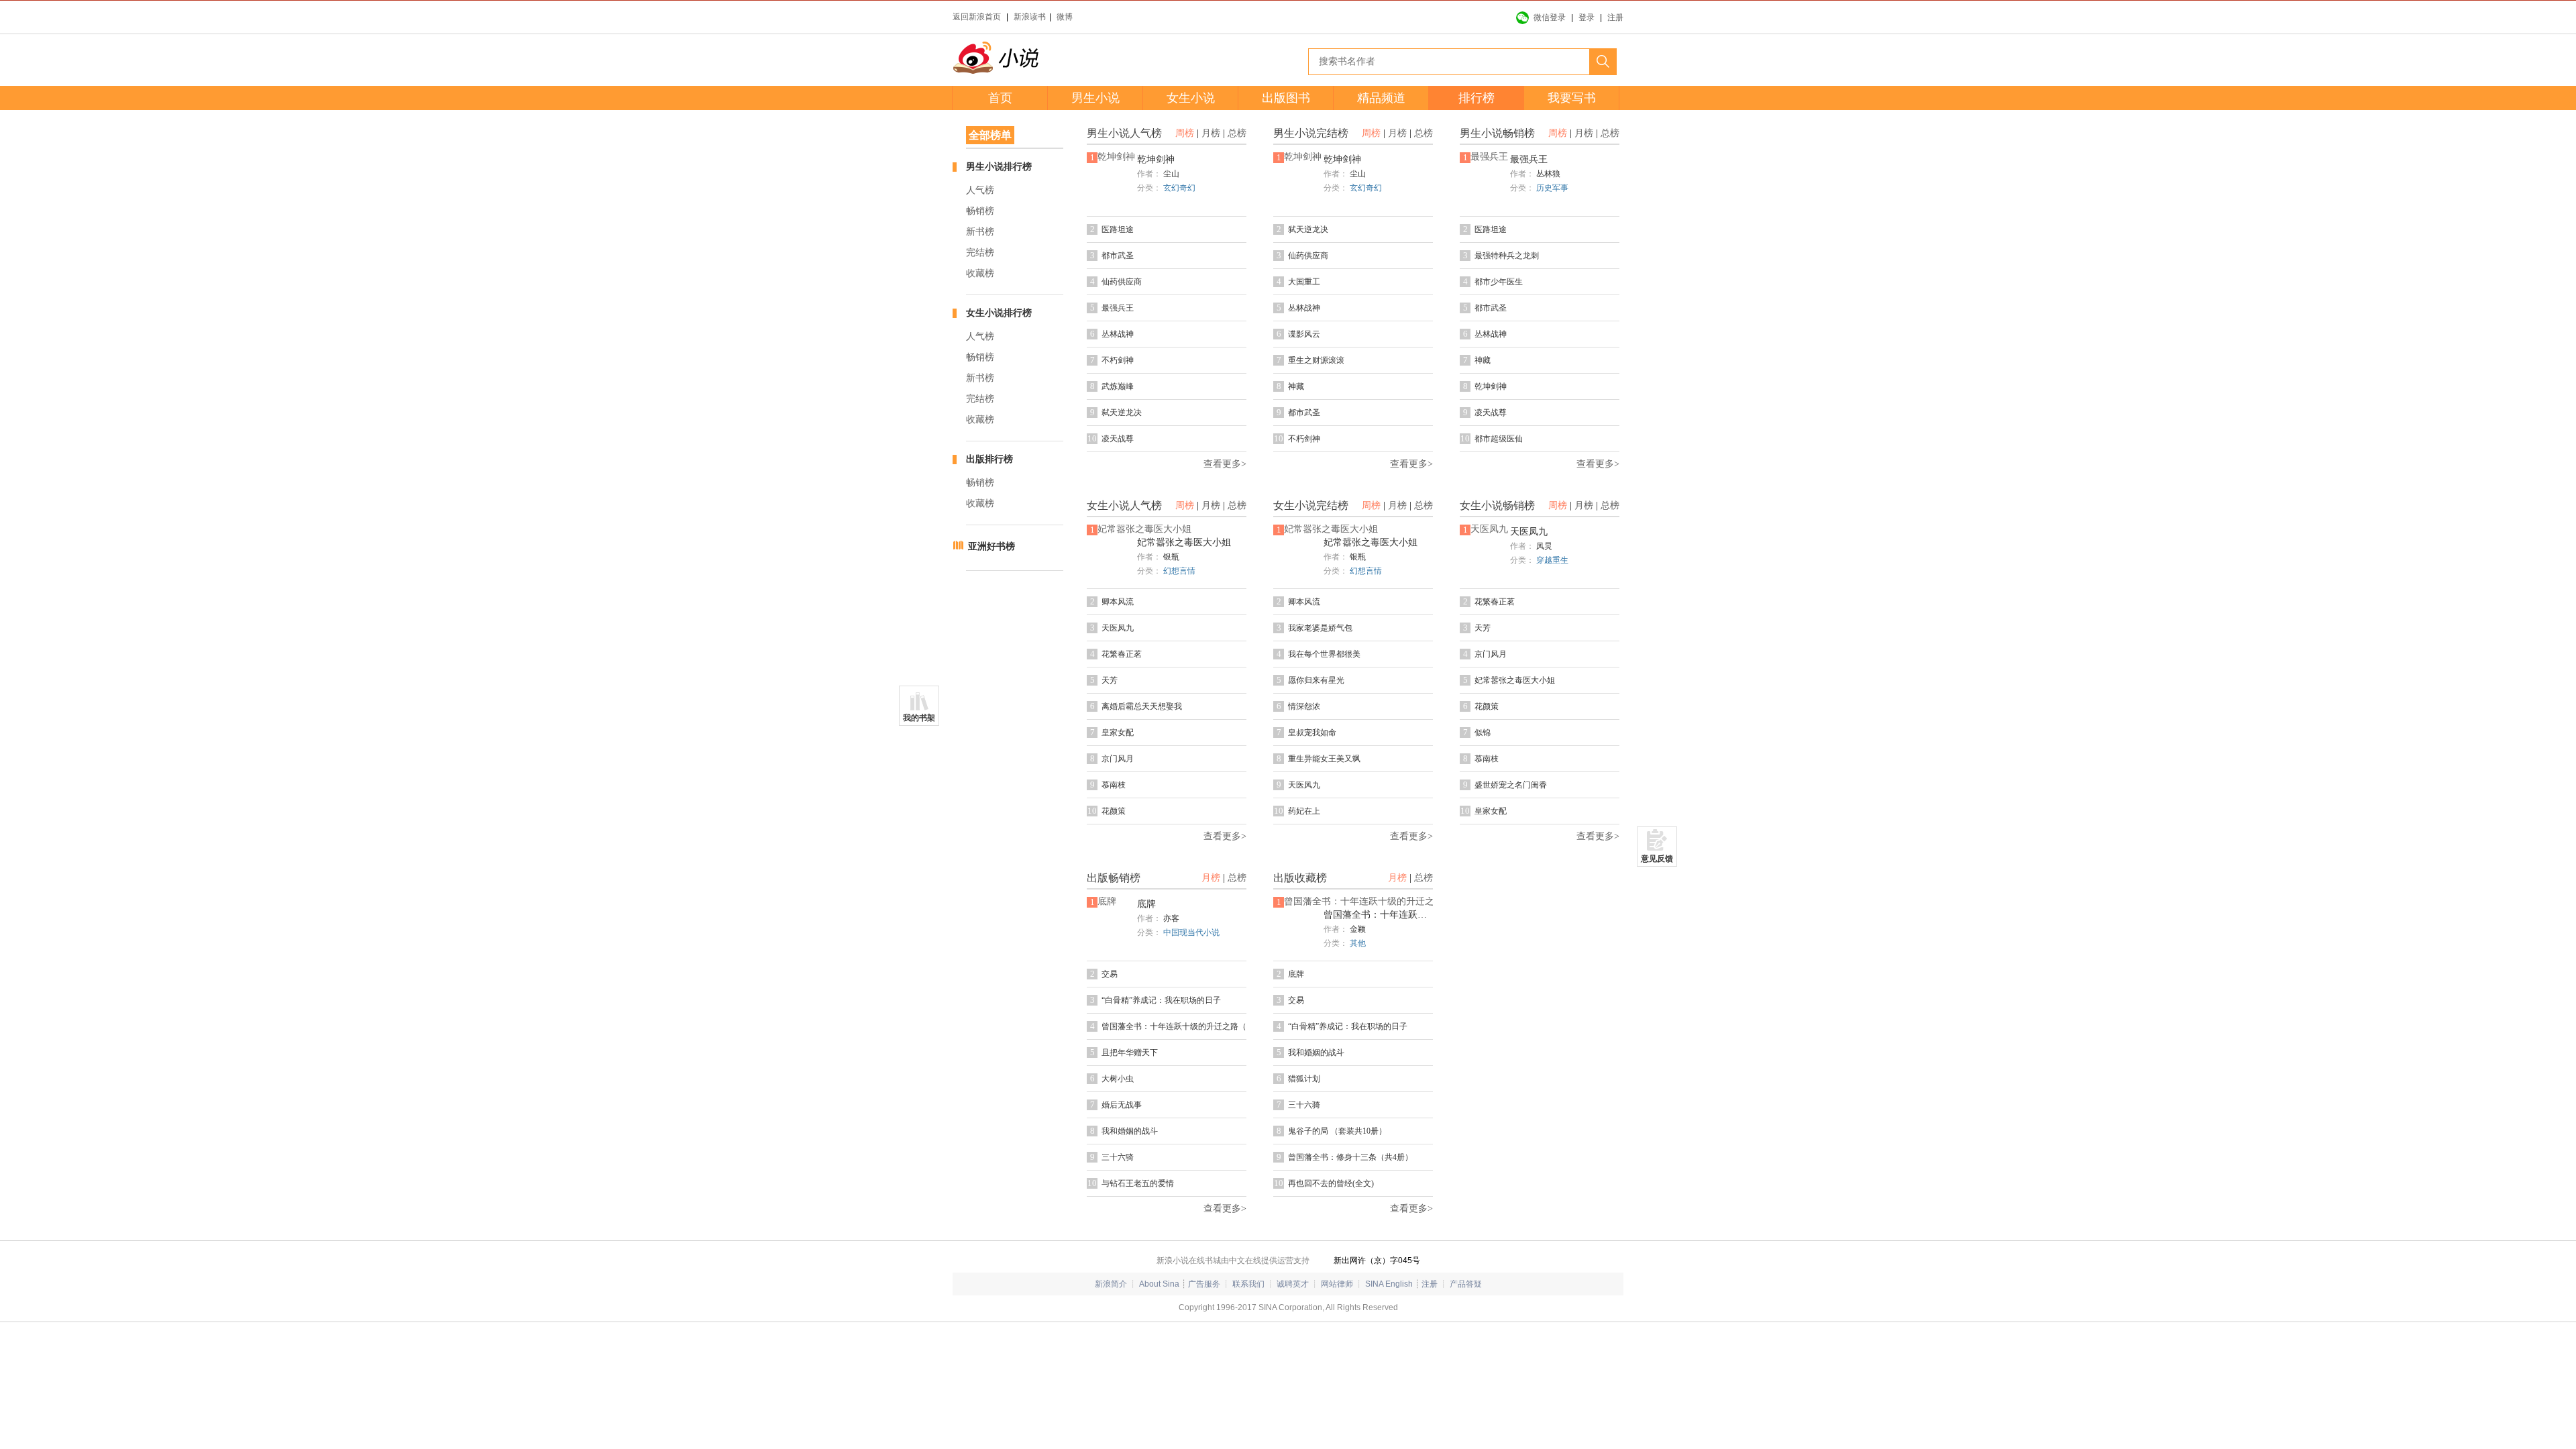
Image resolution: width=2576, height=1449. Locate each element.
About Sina (1159, 1284)
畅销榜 (980, 211)
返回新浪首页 (977, 17)
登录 (1587, 17)
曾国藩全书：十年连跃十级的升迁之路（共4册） (1379, 915)
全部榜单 (990, 135)
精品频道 (1381, 98)
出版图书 (1286, 98)
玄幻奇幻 (1179, 188)
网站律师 (1337, 1284)
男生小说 (1095, 98)
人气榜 (980, 190)
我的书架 (919, 718)
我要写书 (1572, 98)
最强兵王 (1529, 159)
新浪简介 (1111, 1284)
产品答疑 (1466, 1284)
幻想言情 (1179, 571)
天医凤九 (1529, 532)
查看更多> (1225, 464)
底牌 (1146, 904)
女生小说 (1191, 98)
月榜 (1211, 133)
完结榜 (980, 253)
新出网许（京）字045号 (1377, 1260)
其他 (1358, 943)
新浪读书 (1030, 17)
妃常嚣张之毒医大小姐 (1184, 542)
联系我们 (1248, 1284)
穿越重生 (1552, 560)
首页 (1000, 98)
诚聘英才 (1293, 1284)
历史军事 (1552, 188)
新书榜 (980, 232)
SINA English (1389, 1284)
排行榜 (1477, 98)
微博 (1065, 17)
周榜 (1185, 133)
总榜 (1237, 133)
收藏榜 (980, 273)
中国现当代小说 (1191, 932)
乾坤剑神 (1156, 159)
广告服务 (1204, 1284)
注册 (1615, 17)
